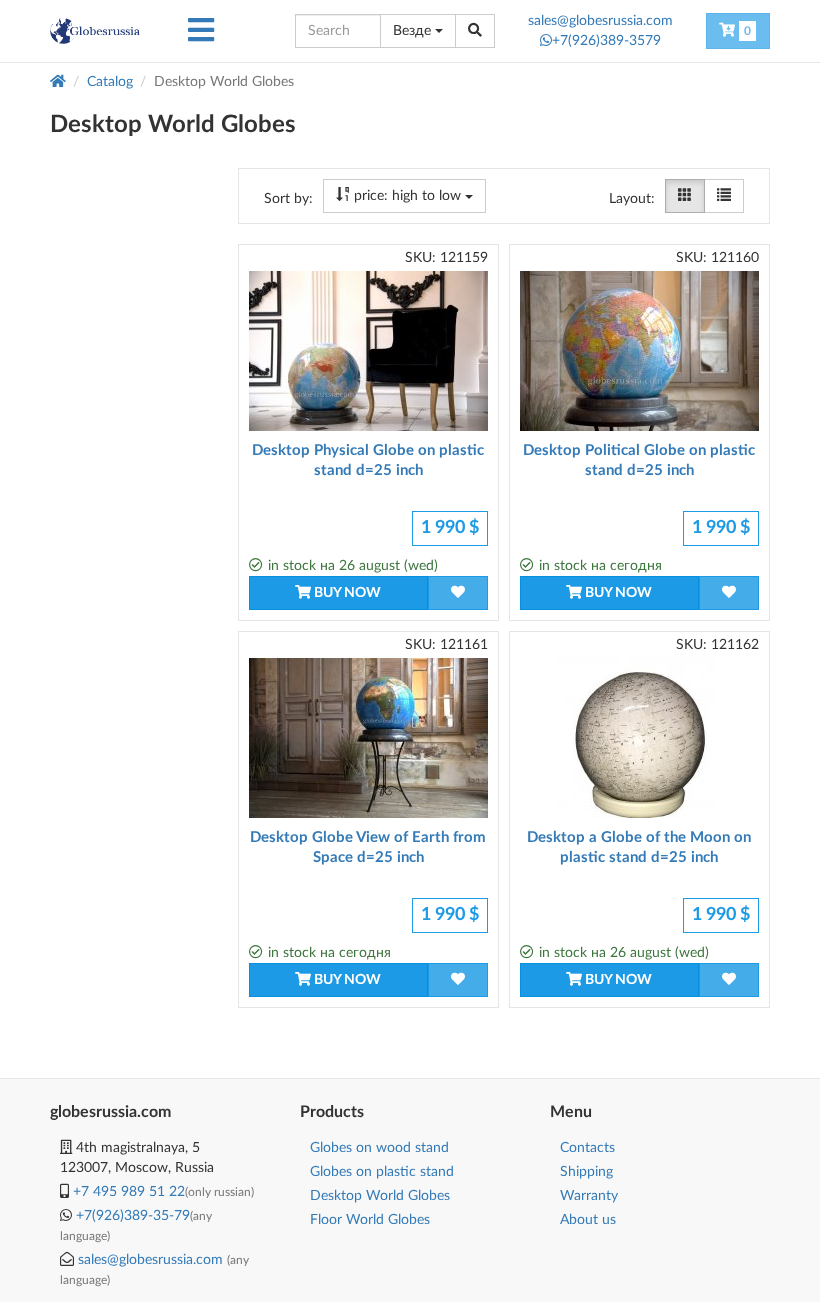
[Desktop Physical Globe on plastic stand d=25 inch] (368, 351)
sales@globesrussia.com (600, 21)
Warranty (589, 1196)
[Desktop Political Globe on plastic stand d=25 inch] (639, 351)
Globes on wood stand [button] (379, 1148)
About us (588, 1220)
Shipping (586, 1172)
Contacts (587, 1148)
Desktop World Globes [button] (380, 1196)
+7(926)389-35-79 (133, 1216)
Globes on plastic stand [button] (382, 1172)
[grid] (685, 196)
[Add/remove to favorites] (458, 593)
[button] (201, 31)
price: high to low (407, 196)
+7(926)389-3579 (606, 41)
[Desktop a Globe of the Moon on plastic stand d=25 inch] (639, 738)
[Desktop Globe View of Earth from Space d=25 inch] (368, 738)
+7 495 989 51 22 (129, 1192)
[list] (724, 196)
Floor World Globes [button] (370, 1220)
